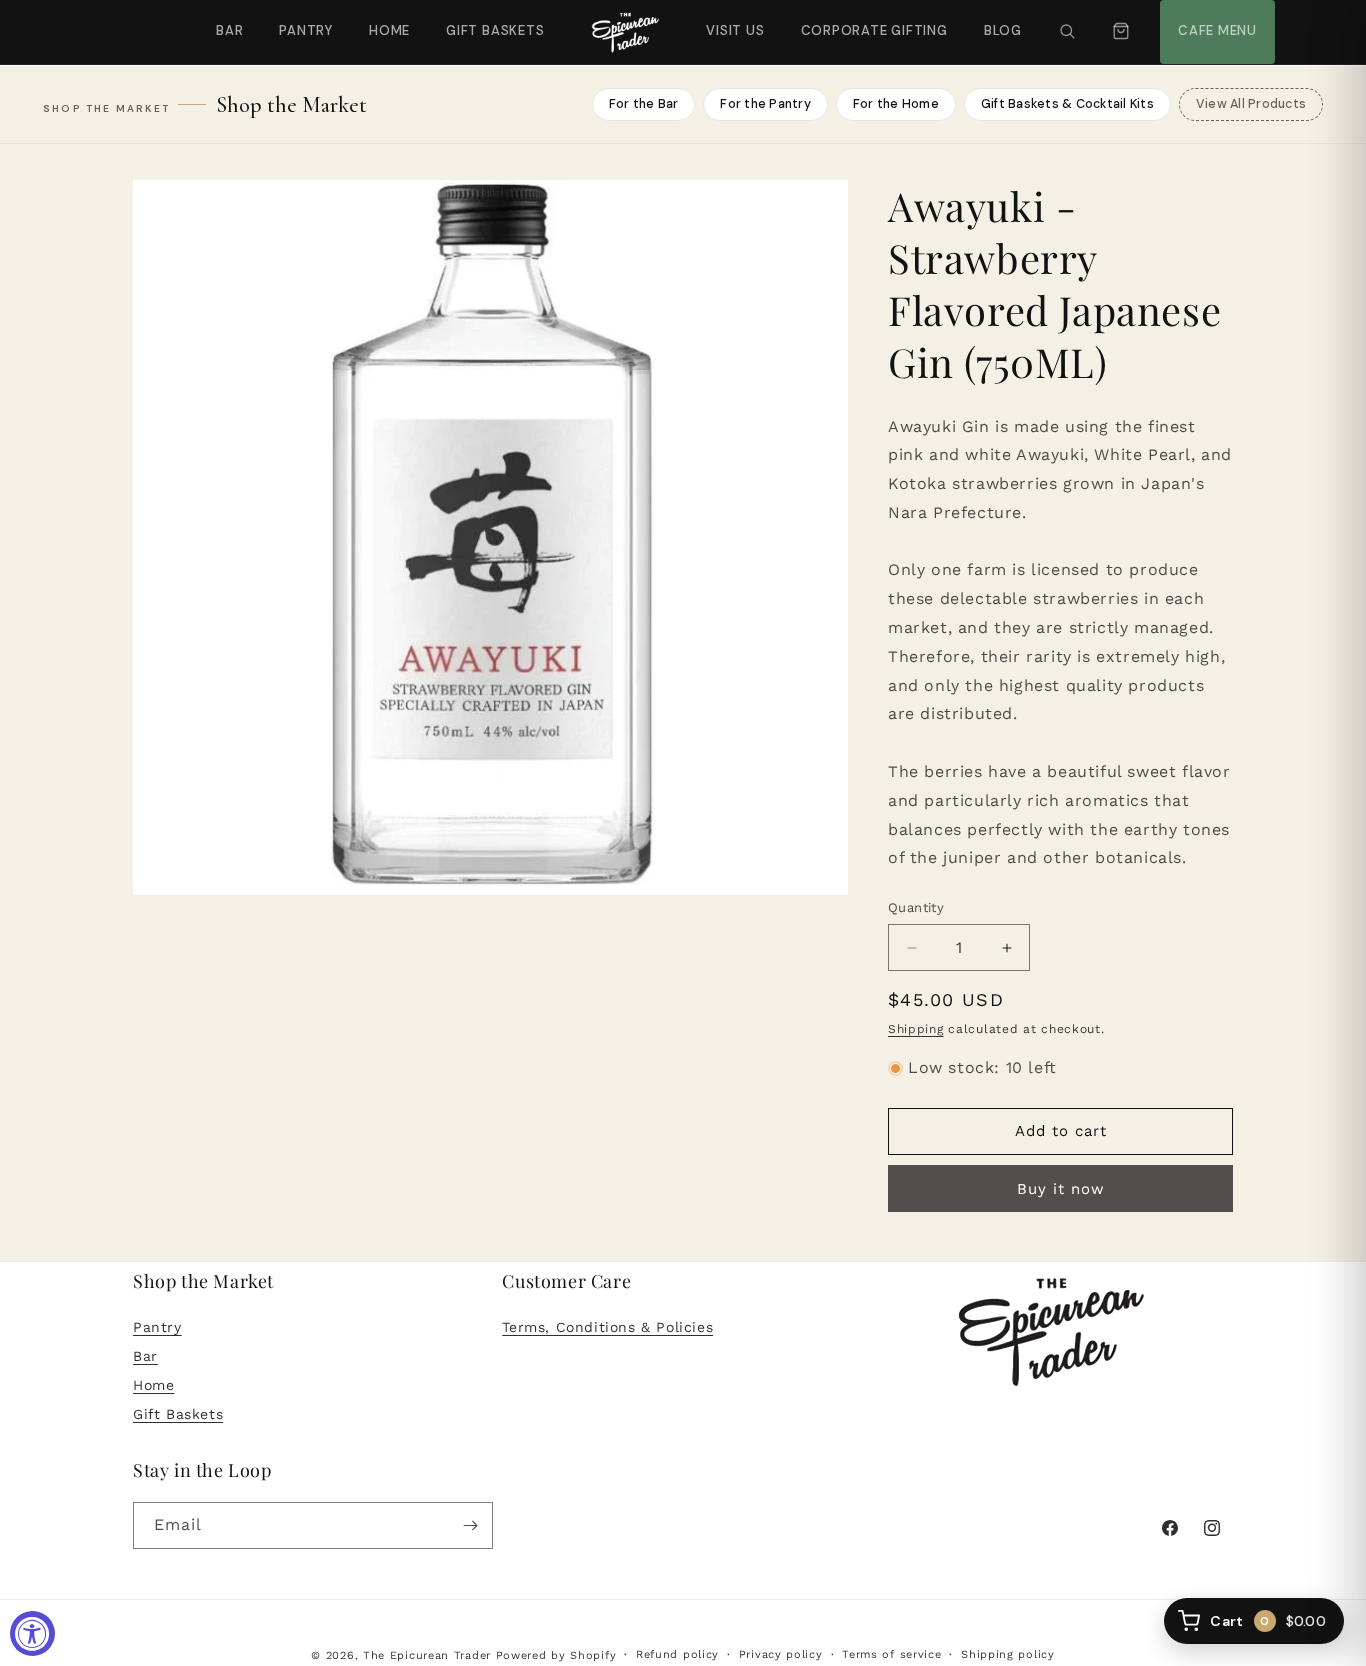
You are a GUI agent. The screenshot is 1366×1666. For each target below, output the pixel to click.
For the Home (896, 104)
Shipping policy (1008, 1654)
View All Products (1251, 104)
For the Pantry (765, 104)
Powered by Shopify (556, 1655)
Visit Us (733, 19)
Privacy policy (781, 1654)
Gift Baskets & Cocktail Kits (1067, 104)
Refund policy (677, 1654)
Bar (229, 30)
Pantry (306, 30)
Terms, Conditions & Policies (607, 1328)
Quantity (916, 908)
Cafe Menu (1215, 19)
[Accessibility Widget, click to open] (32, 1633)
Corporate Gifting (865, 19)
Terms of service (891, 1654)
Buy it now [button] (1061, 1189)
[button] (1067, 32)
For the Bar (644, 104)
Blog (1003, 30)
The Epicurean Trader (427, 1655)
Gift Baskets (495, 30)
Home (389, 30)
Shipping (916, 1029)
